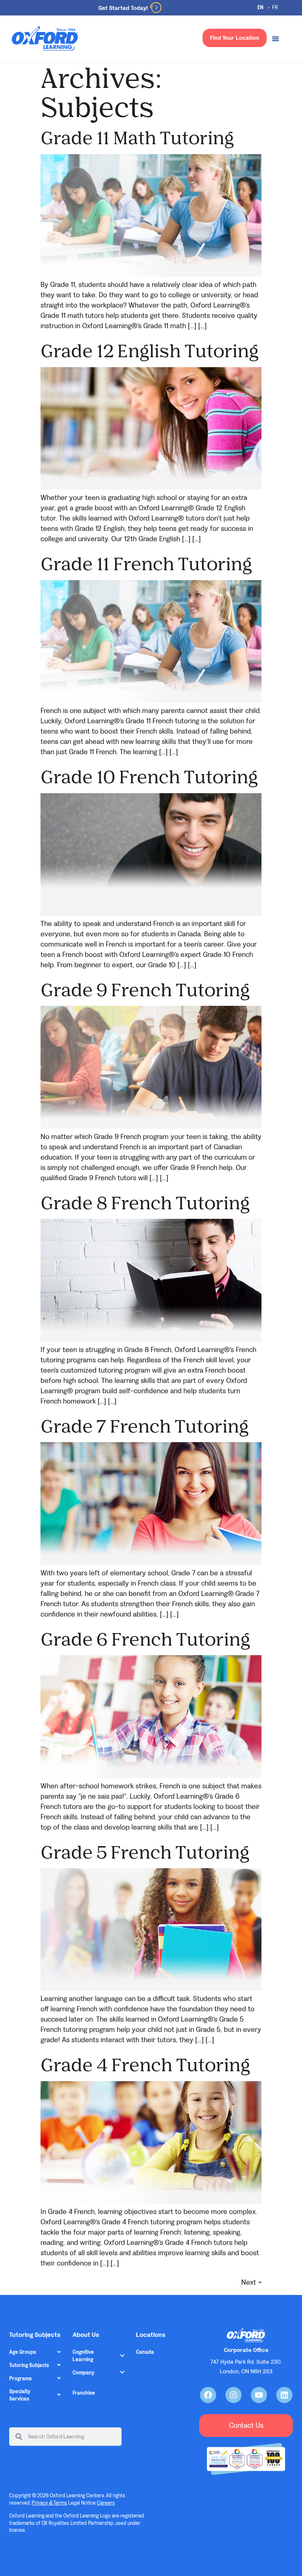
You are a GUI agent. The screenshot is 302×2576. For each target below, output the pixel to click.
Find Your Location (235, 38)
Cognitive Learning (83, 2356)
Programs (20, 2379)
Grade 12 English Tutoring (150, 350)
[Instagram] (233, 2395)
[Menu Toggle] (275, 39)
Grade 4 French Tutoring (145, 2064)
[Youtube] (259, 2395)
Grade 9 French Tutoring (145, 989)
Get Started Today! (123, 8)
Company (83, 2373)
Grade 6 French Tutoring (145, 1639)
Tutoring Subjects (29, 2365)
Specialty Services (20, 2395)
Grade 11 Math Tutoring (137, 137)
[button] (35, 2352)
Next (251, 2282)
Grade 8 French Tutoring (145, 1202)
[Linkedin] (284, 2395)
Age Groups (23, 2352)
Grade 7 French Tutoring (145, 1426)
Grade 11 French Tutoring (146, 563)
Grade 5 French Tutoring (145, 1852)
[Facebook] (208, 2395)
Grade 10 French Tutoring (149, 776)
